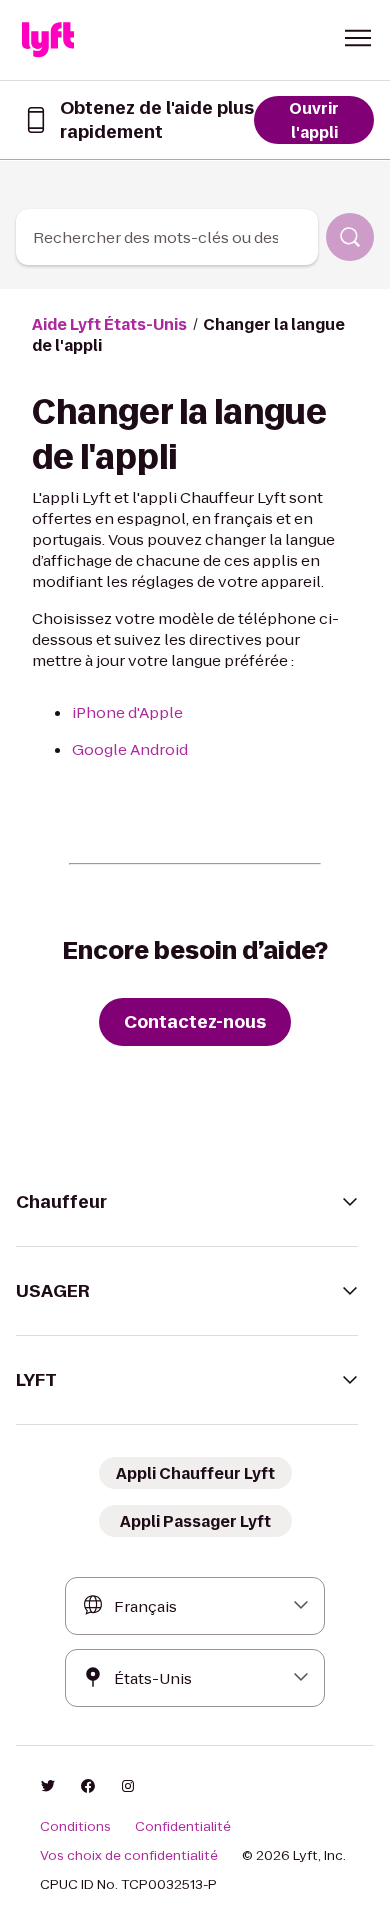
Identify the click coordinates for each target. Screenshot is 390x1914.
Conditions (75, 1827)
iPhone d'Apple (127, 712)
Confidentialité (183, 1827)
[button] (358, 38)
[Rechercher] (350, 237)
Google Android (130, 749)
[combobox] (167, 237)
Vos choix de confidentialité (129, 1856)
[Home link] (48, 40)
